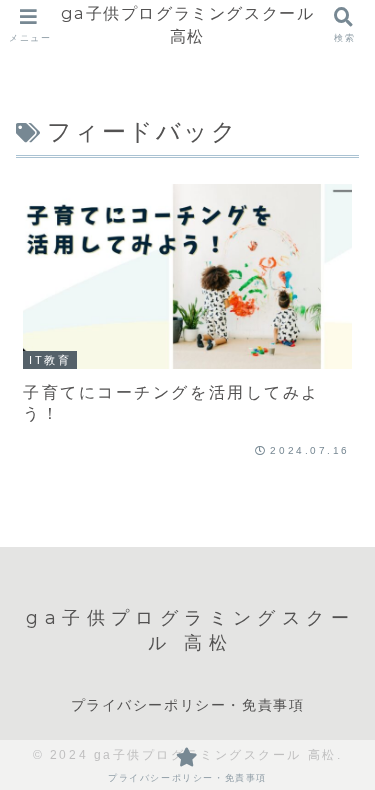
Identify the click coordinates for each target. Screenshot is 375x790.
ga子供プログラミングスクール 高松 (187, 24)
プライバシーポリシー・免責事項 (188, 705)
